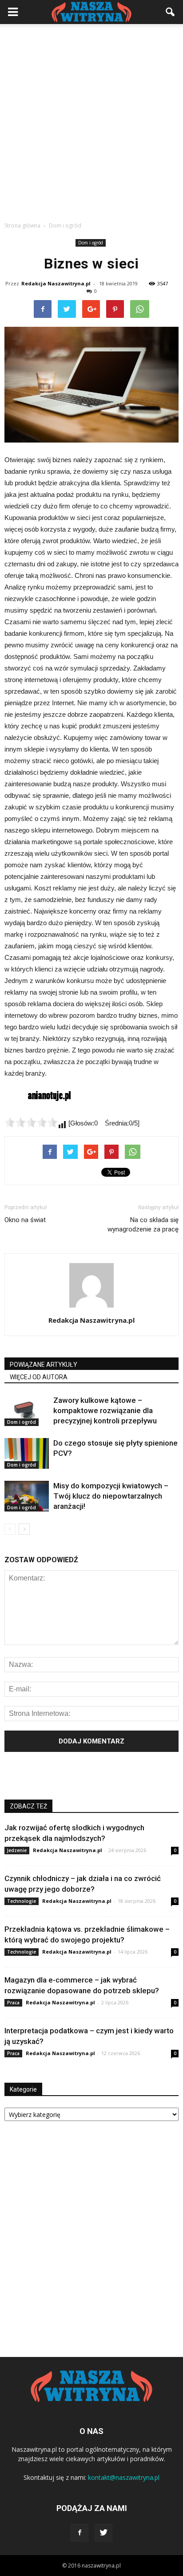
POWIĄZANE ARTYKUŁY (44, 1365)
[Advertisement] (91, 120)
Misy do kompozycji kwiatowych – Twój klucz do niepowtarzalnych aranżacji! (111, 1496)
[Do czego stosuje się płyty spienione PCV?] (27, 1453)
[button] (171, 12)
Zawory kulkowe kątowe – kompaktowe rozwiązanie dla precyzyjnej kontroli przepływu (105, 1410)
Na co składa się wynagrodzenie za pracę (143, 1225)
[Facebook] (80, 2533)
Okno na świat (25, 1220)
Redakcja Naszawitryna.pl (56, 283)
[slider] (31, 1122)
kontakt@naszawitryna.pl (124, 2477)
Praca (13, 2003)
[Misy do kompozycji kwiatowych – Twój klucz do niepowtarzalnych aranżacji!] (27, 1496)
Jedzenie (17, 1850)
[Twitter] (103, 2533)
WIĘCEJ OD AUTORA (39, 1377)
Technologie (22, 1901)
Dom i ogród (91, 243)
